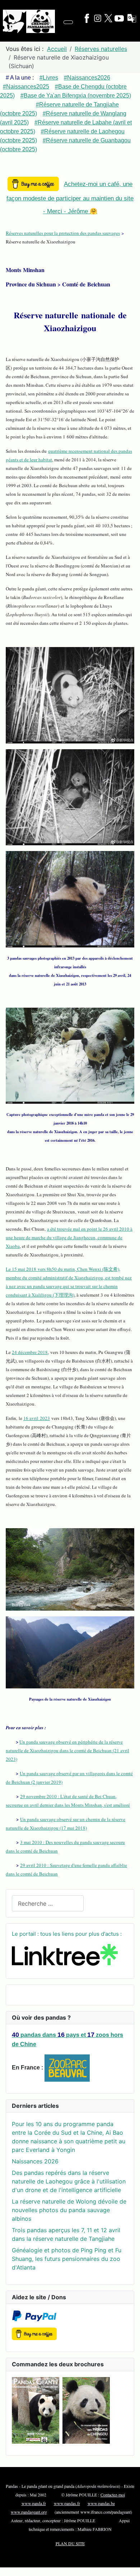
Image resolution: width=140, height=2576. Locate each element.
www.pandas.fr (67, 2503)
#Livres (49, 78)
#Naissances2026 (87, 78)
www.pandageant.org (29, 2512)
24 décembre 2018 (30, 1352)
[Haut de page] (131, 2567)
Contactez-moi (113, 2495)
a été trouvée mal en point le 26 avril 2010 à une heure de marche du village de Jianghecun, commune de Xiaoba (69, 1237)
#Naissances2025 (26, 87)
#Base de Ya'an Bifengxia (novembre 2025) (76, 96)
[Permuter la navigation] (68, 22)
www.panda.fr (34, 2503)
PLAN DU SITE (70, 2543)
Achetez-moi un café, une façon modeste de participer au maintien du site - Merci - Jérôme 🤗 (70, 198)
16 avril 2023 (37, 1418)
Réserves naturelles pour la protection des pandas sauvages (63, 233)
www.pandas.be (101, 2503)
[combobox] (48, 1903)
